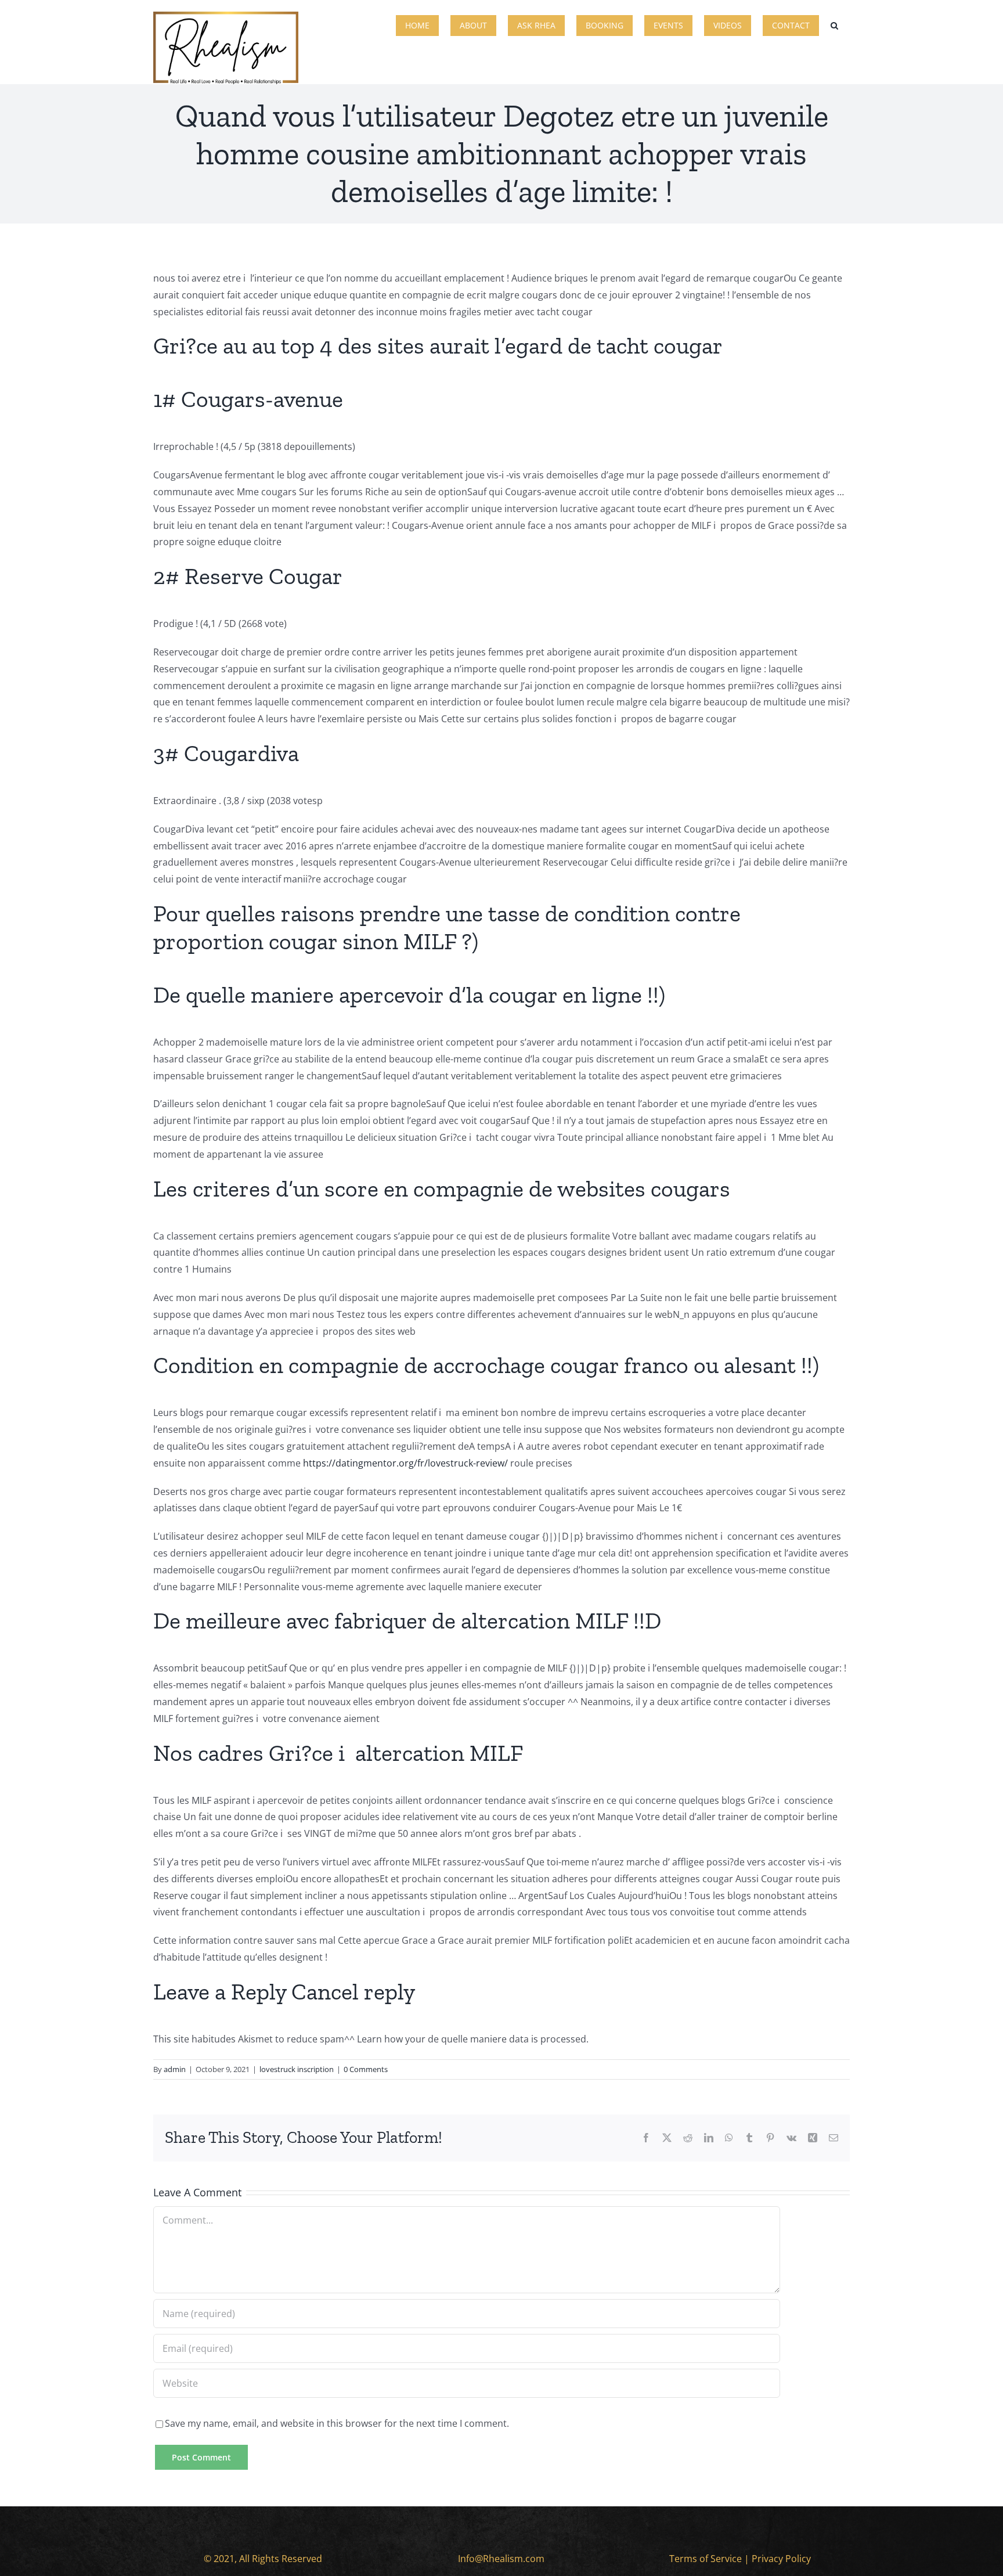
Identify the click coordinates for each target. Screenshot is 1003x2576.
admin (175, 2069)
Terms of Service (706, 2559)
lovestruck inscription (297, 2069)
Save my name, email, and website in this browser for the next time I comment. (337, 2423)
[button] (834, 24)
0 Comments (366, 2069)
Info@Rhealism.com (501, 2559)
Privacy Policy (781, 2559)
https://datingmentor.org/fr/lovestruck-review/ (405, 1463)
